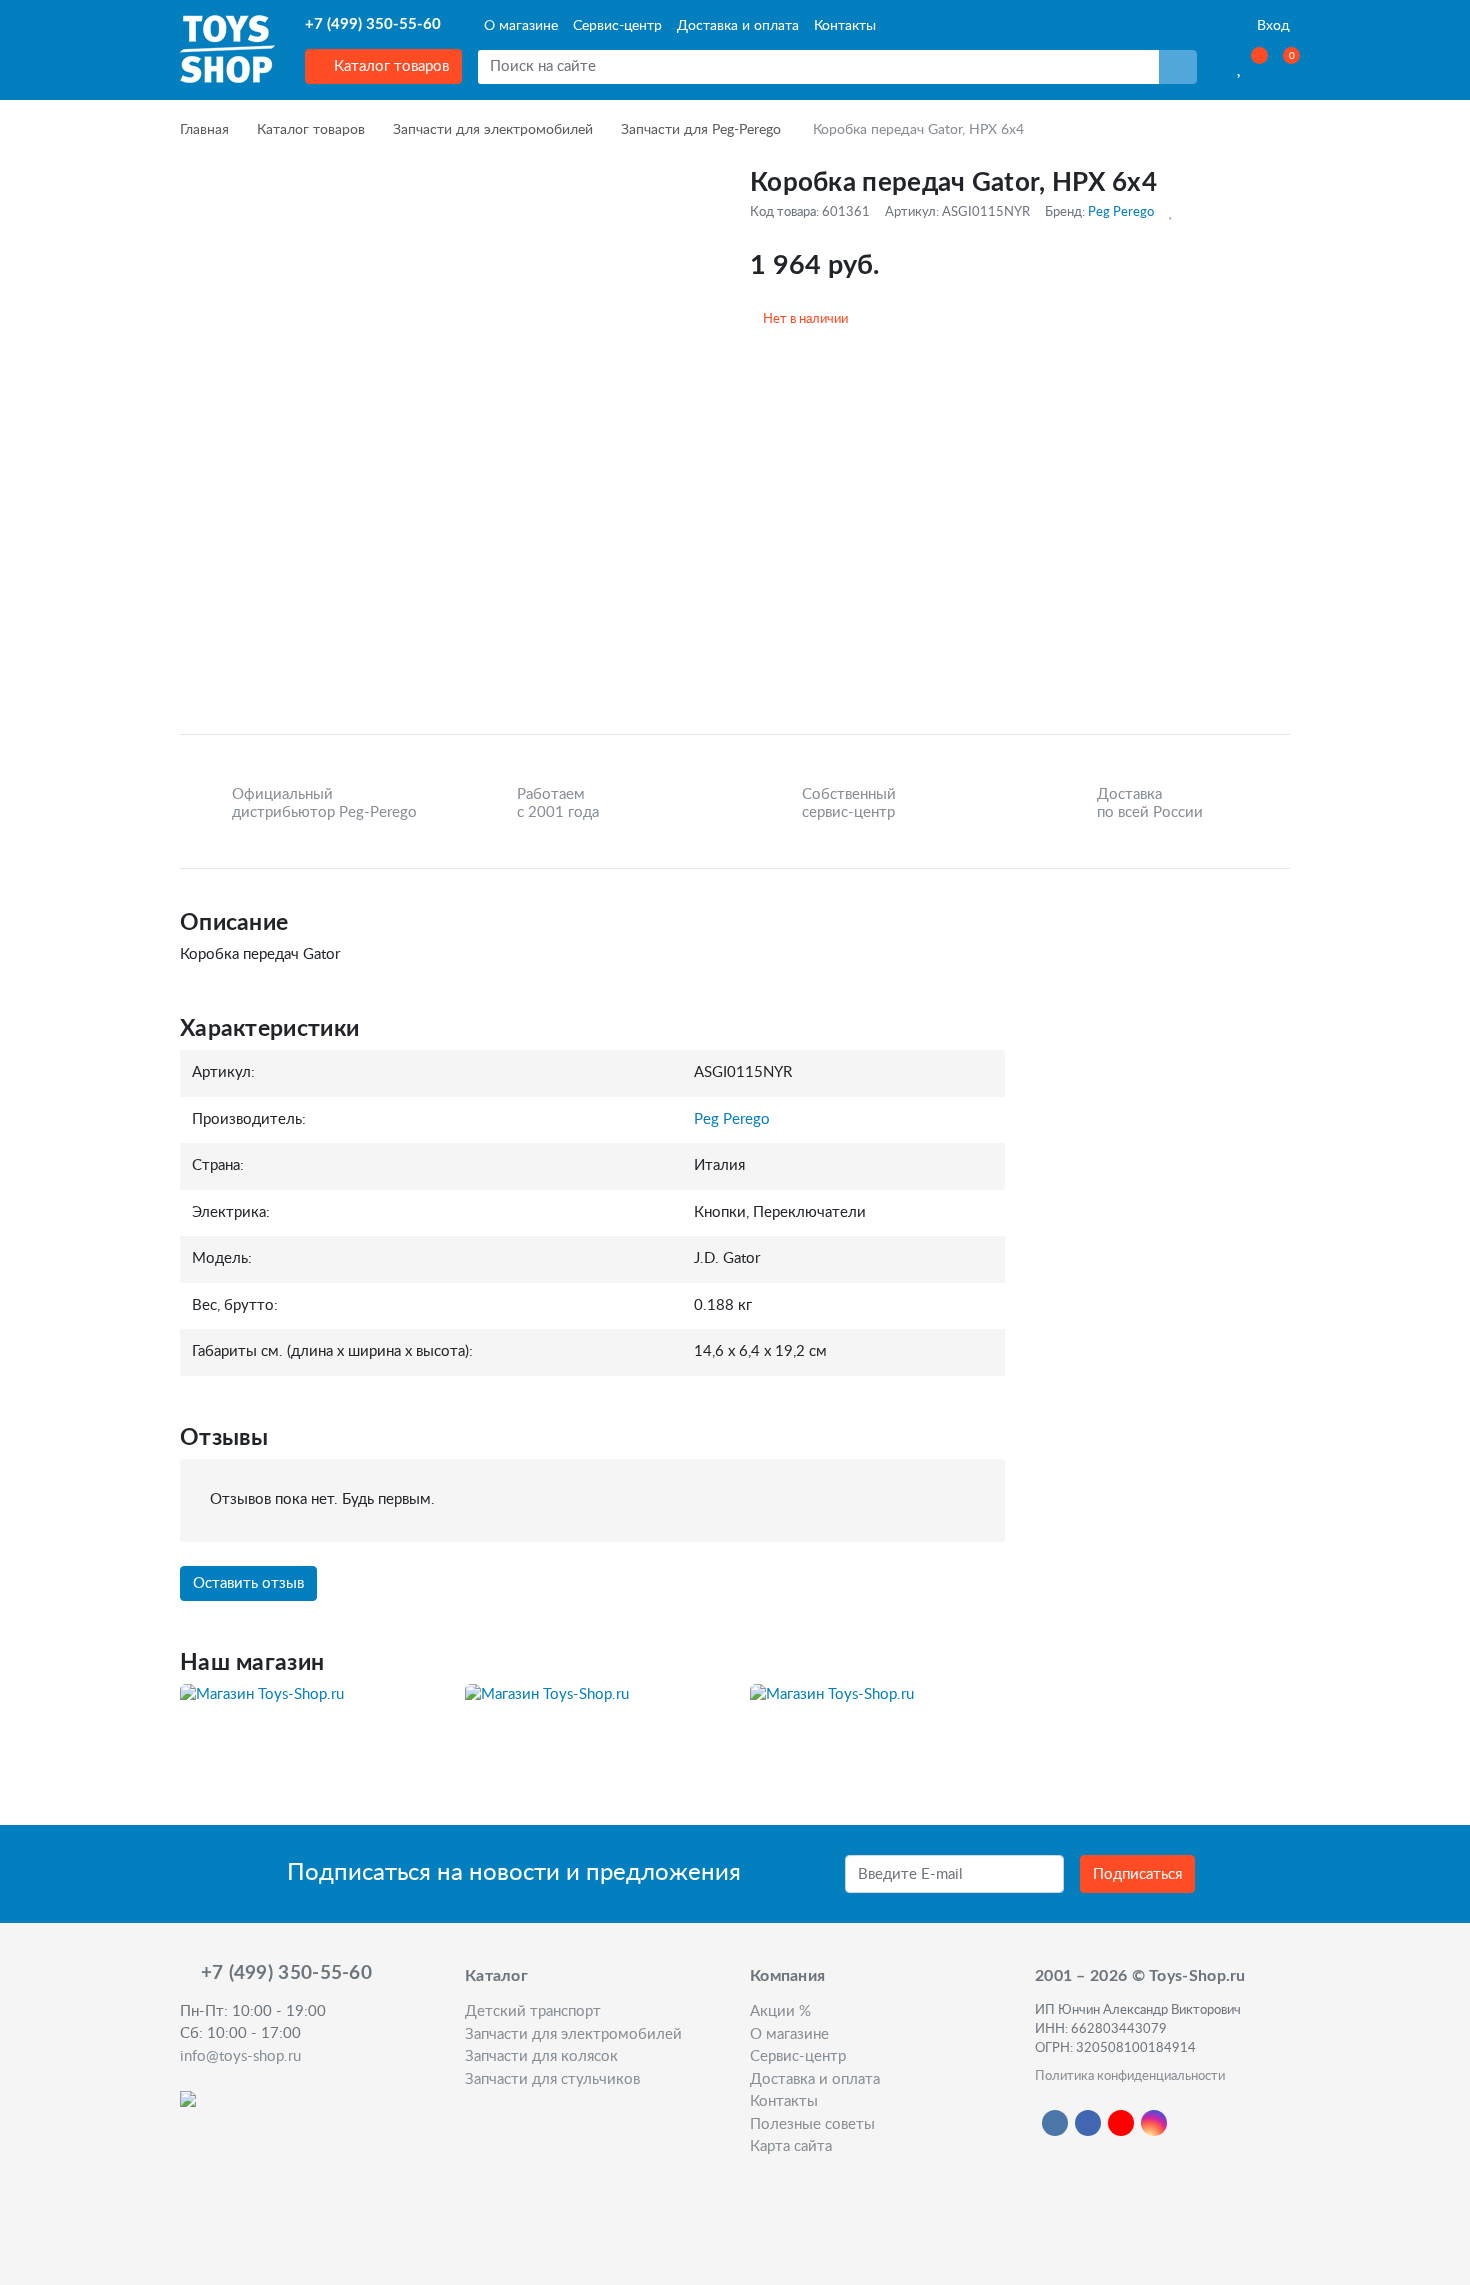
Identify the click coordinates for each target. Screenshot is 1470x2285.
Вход (1271, 26)
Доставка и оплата (738, 26)
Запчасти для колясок (541, 2056)
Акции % (780, 2011)
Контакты (845, 26)
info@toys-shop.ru (240, 2056)
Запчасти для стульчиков (552, 2079)
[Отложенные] (1240, 67)
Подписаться (1137, 1874)
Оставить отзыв (248, 1583)
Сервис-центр (617, 26)
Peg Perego (1121, 212)
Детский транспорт (533, 2011)
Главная (204, 130)
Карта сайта (791, 2146)
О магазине (521, 26)
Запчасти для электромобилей (493, 130)
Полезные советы (812, 2124)
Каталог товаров (389, 66)
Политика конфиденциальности (1130, 2076)
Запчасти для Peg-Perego (701, 130)
